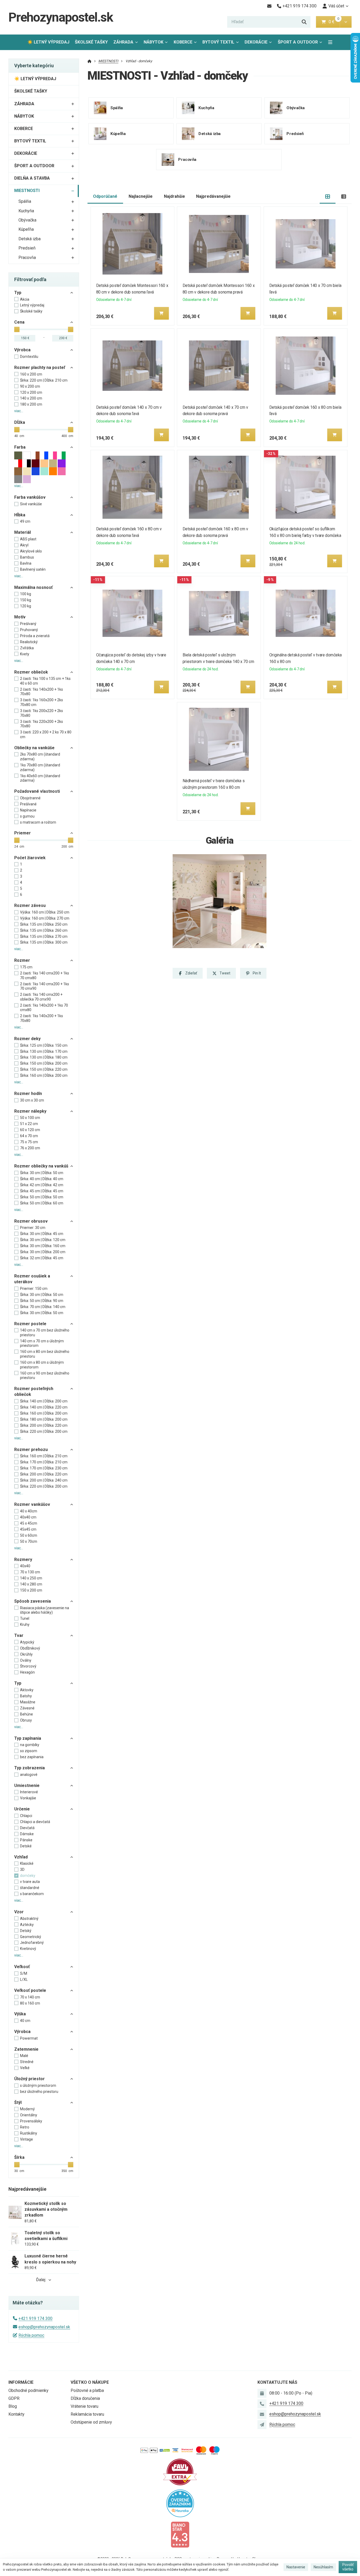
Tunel (25, 1618)
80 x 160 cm (30, 2003)
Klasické (27, 1863)
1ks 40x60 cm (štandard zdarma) (40, 778)
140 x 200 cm (31, 398)
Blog (13, 2406)
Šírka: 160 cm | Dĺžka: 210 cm (44, 1456)
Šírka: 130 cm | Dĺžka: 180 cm (44, 1057)
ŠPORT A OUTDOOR (298, 42)
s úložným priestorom (38, 2085)
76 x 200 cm (30, 1148)
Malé (24, 2056)
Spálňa (25, 201)
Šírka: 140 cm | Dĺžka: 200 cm (44, 1401)
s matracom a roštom (38, 822)
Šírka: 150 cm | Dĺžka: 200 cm (44, 1063)
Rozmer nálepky (30, 1111)
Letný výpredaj (32, 305)
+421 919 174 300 (35, 2318)
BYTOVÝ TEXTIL (218, 42)
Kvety (25, 654)
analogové (29, 1775)
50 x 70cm (29, 1541)
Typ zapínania (28, 1738)
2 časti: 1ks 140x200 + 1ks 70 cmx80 (44, 1008)
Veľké (25, 2068)
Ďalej (41, 2280)
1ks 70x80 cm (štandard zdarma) (40, 767)
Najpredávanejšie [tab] (213, 196)
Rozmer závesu (30, 905)
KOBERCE (183, 42)
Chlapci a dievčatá (35, 1822)
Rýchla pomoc (31, 2335)
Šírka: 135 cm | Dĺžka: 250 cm (44, 924)
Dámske (27, 1834)
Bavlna (26, 563)
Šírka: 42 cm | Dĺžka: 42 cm (42, 1185)
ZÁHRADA (123, 42)
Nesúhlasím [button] (323, 2567)
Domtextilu (29, 357)
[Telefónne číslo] (262, 2404)
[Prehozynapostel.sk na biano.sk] (180, 2534)
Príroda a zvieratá (35, 636)
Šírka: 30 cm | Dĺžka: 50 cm (42, 1173)
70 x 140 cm (30, 1997)
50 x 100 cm (30, 1118)
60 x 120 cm (30, 1130)
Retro (25, 2127)
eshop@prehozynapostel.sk (44, 2327)
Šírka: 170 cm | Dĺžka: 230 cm (44, 1468)
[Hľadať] (304, 22)
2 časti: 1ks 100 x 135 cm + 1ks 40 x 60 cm (45, 681)
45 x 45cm (29, 1523)
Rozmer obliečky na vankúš (41, 1166)
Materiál (23, 532)
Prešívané (28, 804)
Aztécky (27, 1925)
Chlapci (26, 1816)
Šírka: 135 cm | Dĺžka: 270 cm (44, 936)
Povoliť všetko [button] (348, 2567)
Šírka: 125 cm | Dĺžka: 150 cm (44, 1045)
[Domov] (89, 61)
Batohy (26, 1696)
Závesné (27, 1708)
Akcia (25, 299)
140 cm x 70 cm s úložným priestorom (42, 1343)
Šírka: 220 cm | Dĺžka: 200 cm (44, 1431)
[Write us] (262, 2425)
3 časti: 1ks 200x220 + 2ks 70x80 (42, 713)
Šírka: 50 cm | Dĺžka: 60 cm (42, 1203)
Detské (26, 1846)
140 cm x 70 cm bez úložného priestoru (45, 1333)
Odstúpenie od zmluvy (91, 2422)
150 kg (26, 600)
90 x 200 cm (30, 386)
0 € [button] (334, 22)
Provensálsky (31, 2121)
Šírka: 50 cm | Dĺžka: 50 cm (42, 1197)
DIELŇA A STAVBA (32, 178)
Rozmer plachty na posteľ (40, 367)
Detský (26, 1931)
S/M (24, 1973)
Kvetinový (28, 1949)
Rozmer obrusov (31, 1221)
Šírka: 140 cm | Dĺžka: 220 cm (44, 1407)
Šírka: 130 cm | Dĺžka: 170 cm (44, 1051)
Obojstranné (30, 798)
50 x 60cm (29, 1535)
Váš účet (336, 6)
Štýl (18, 2102)
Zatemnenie (26, 2049)
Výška (20, 2014)
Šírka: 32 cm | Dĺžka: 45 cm (42, 1258)
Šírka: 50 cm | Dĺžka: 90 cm (42, 1301)
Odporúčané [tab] (105, 196)
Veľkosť (22, 1967)
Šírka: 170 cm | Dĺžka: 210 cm (44, 1462)
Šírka (19, 2157)
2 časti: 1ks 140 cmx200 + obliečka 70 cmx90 (41, 997)
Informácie (21, 2382)
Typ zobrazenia (30, 1768)
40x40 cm (28, 1517)
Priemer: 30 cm (33, 1228)
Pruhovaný (29, 630)
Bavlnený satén (33, 569)
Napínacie (28, 810)
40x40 (25, 1566)
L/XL (24, 1979)
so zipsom (29, 1751)
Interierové (29, 1792)
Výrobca (22, 350)
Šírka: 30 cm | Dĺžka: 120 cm (43, 1240)
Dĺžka (20, 422)
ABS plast (28, 539)
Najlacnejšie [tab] (141, 196)
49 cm (25, 521)
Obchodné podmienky (28, 2390)
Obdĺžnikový (30, 1648)
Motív (20, 617)
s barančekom (32, 1894)
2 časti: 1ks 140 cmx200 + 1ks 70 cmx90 (45, 986)
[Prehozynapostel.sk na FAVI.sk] (180, 2472)
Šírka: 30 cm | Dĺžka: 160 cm (43, 1246)
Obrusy (26, 1720)
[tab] (328, 197)
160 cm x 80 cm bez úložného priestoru (45, 1354)
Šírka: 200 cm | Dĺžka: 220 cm (44, 1425)
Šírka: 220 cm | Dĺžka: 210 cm (44, 380)
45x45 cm (28, 1529)
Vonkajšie (28, 1798)
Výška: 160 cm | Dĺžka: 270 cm (45, 918)
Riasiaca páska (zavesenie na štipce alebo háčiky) (45, 1610)
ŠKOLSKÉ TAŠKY (91, 42)
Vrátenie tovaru (84, 2406)
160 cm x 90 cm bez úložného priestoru (45, 1376)
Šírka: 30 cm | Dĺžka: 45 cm (42, 1234)
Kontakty (16, 2414)
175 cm (26, 967)
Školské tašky (31, 311)
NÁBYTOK (154, 42)
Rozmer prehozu (31, 1450)
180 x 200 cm (31, 404)
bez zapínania (32, 1757)
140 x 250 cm (31, 1578)
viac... (19, 411)
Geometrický (31, 1937)
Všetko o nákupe (90, 2382)
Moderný (27, 2109)
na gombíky (30, 1745)
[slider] (17, 329)
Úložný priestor (30, 2079)
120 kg (26, 606)
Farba (20, 447)
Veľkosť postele (30, 1990)
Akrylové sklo (31, 551)
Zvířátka (27, 648)
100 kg (26, 594)
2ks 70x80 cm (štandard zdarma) (40, 757)
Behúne (26, 1714)
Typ (18, 293)
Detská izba (30, 239)
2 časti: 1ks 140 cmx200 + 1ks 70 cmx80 (45, 975)
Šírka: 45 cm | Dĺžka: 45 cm (42, 1191)
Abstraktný (29, 1919)
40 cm (25, 2021)
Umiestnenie (27, 1786)
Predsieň (27, 248)
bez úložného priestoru (39, 2092)
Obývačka (27, 220)
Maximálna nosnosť (33, 587)
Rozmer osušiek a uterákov (32, 1279)
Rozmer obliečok (31, 672)
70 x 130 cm (30, 1572)
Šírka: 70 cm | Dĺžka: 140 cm (43, 1307)
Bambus (27, 557)
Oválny (26, 1660)
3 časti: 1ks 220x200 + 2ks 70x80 (42, 724)
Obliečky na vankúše (34, 748)
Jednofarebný (32, 1943)
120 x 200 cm (31, 392)
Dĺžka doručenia (85, 2398)
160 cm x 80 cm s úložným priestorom (42, 1365)
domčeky (28, 1876)
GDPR (14, 2398)
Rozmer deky (27, 1039)
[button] (346, 22)
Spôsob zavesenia (33, 1601)
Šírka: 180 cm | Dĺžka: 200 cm (44, 1419)
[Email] (269, 6)
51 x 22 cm (29, 1124)
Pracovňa (27, 258)
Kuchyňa (26, 211)
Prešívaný (28, 624)
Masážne (28, 1702)
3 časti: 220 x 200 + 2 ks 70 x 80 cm (46, 734)
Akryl (24, 545)
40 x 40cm (29, 1511)
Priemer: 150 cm (34, 1289)
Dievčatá (27, 1828)
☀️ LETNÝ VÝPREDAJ (48, 42)
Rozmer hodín (28, 1094)
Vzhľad (21, 1857)
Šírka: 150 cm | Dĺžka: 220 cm (44, 1069)
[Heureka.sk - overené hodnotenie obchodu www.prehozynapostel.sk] (180, 2503)
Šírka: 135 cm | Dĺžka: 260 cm (44, 930)
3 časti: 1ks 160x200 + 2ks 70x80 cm (42, 702)
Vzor (19, 1912)
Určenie (22, 1809)
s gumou (27, 816)
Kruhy (25, 1625)
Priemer (23, 833)
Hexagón (27, 1672)
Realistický (29, 642)
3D (22, 1869)
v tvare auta (30, 1882)
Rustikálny (29, 2133)
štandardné (30, 1888)
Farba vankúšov (30, 497)
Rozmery (23, 1559)
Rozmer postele (30, 1324)
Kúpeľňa (26, 229)
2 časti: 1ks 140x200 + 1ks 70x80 (42, 692)
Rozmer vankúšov (32, 1504)
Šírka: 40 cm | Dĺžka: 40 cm (42, 1179)
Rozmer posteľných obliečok (34, 1392)
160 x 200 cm (31, 374)
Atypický (27, 1642)
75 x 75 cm (29, 1142)
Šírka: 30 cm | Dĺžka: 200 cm (43, 1252)
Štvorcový (28, 1666)
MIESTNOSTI (27, 191)
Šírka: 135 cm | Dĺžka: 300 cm (44, 942)
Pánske (26, 1840)
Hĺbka (20, 515)
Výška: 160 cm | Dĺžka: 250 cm (45, 912)
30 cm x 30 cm (32, 1100)
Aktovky (27, 1690)
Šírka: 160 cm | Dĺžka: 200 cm (44, 1075)
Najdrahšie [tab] (174, 196)
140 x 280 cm (31, 1584)
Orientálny (29, 2115)
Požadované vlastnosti (37, 791)
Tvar (19, 1635)
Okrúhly (26, 1654)
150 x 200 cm (31, 1590)
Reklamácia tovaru (87, 2414)
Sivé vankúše (31, 504)
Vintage (26, 2139)
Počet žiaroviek (30, 858)
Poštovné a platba (87, 2390)
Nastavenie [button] (296, 2567)
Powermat (29, 2038)
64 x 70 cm (29, 1136)
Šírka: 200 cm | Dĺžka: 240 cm (44, 1480)
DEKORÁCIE (256, 42)
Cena (19, 322)
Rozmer (22, 960)
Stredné (27, 2062)
